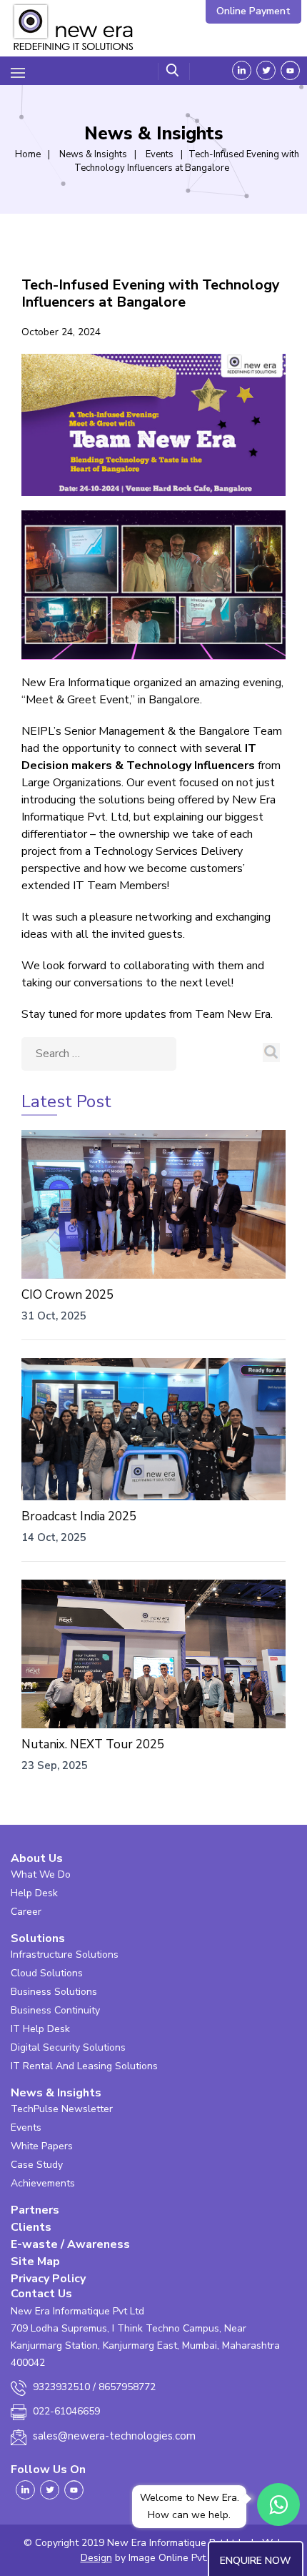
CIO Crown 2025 (67, 1295)
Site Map (35, 2262)
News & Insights (56, 2093)
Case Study (37, 2165)
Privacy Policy (48, 2279)
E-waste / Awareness (70, 2244)
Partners (35, 2210)
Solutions (38, 1938)
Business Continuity (55, 2010)
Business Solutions (54, 1992)
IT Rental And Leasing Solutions (84, 2066)
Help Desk (34, 1893)
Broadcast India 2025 (79, 1516)
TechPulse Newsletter (62, 2109)
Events (26, 2127)
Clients (31, 2227)
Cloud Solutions (47, 1973)
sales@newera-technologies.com (114, 2436)
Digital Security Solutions (68, 2047)
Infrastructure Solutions (65, 1955)
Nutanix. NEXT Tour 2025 (93, 1744)
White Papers (42, 2146)
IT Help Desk (40, 2029)
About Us (37, 1858)
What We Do (41, 1874)
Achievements (43, 2183)
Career (26, 1912)
